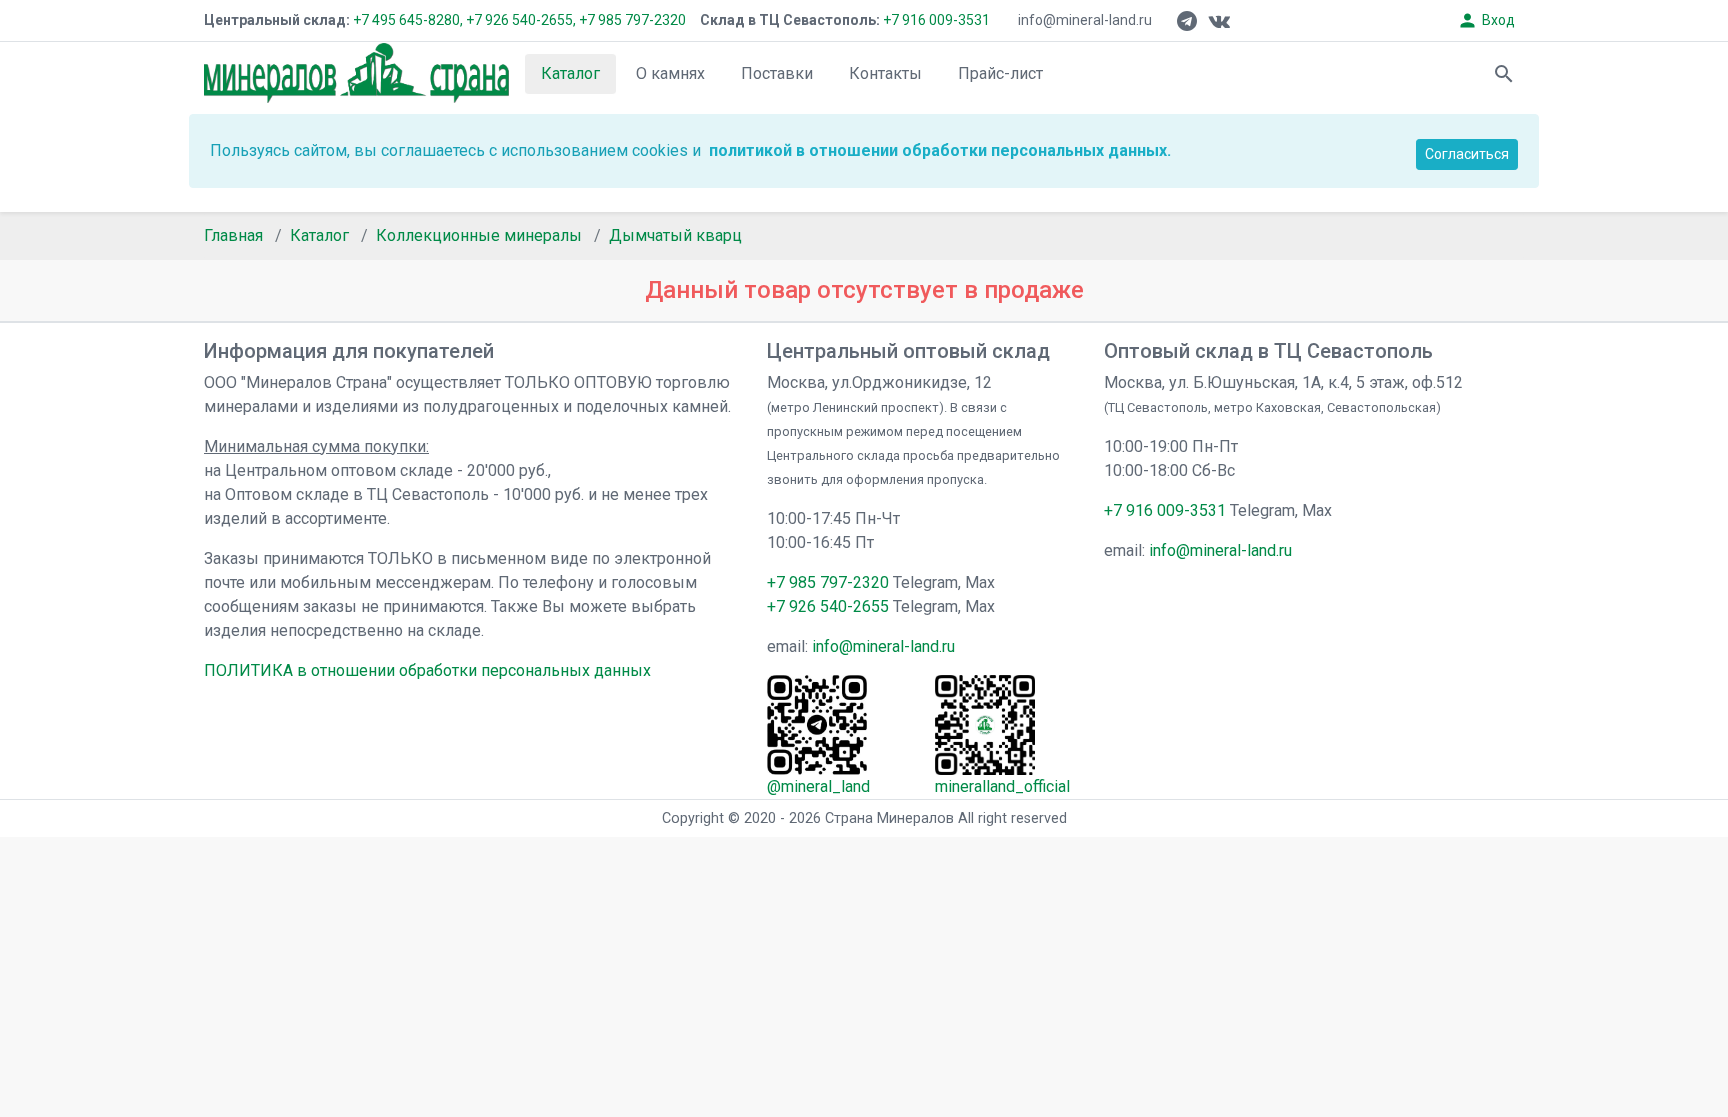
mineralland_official (1002, 786)
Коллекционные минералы (479, 235)
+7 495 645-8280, (408, 20)
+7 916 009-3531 (935, 20)
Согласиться (1467, 154)
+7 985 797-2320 (632, 20)
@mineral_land (818, 786)
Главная (233, 235)
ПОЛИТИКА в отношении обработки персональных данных (427, 670)
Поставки (777, 73)
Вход (1486, 20)
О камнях (670, 73)
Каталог (570, 73)
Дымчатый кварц (675, 235)
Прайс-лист (1000, 73)
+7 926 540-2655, (521, 20)
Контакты (885, 73)
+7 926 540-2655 (828, 606)
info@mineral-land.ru (1085, 20)
